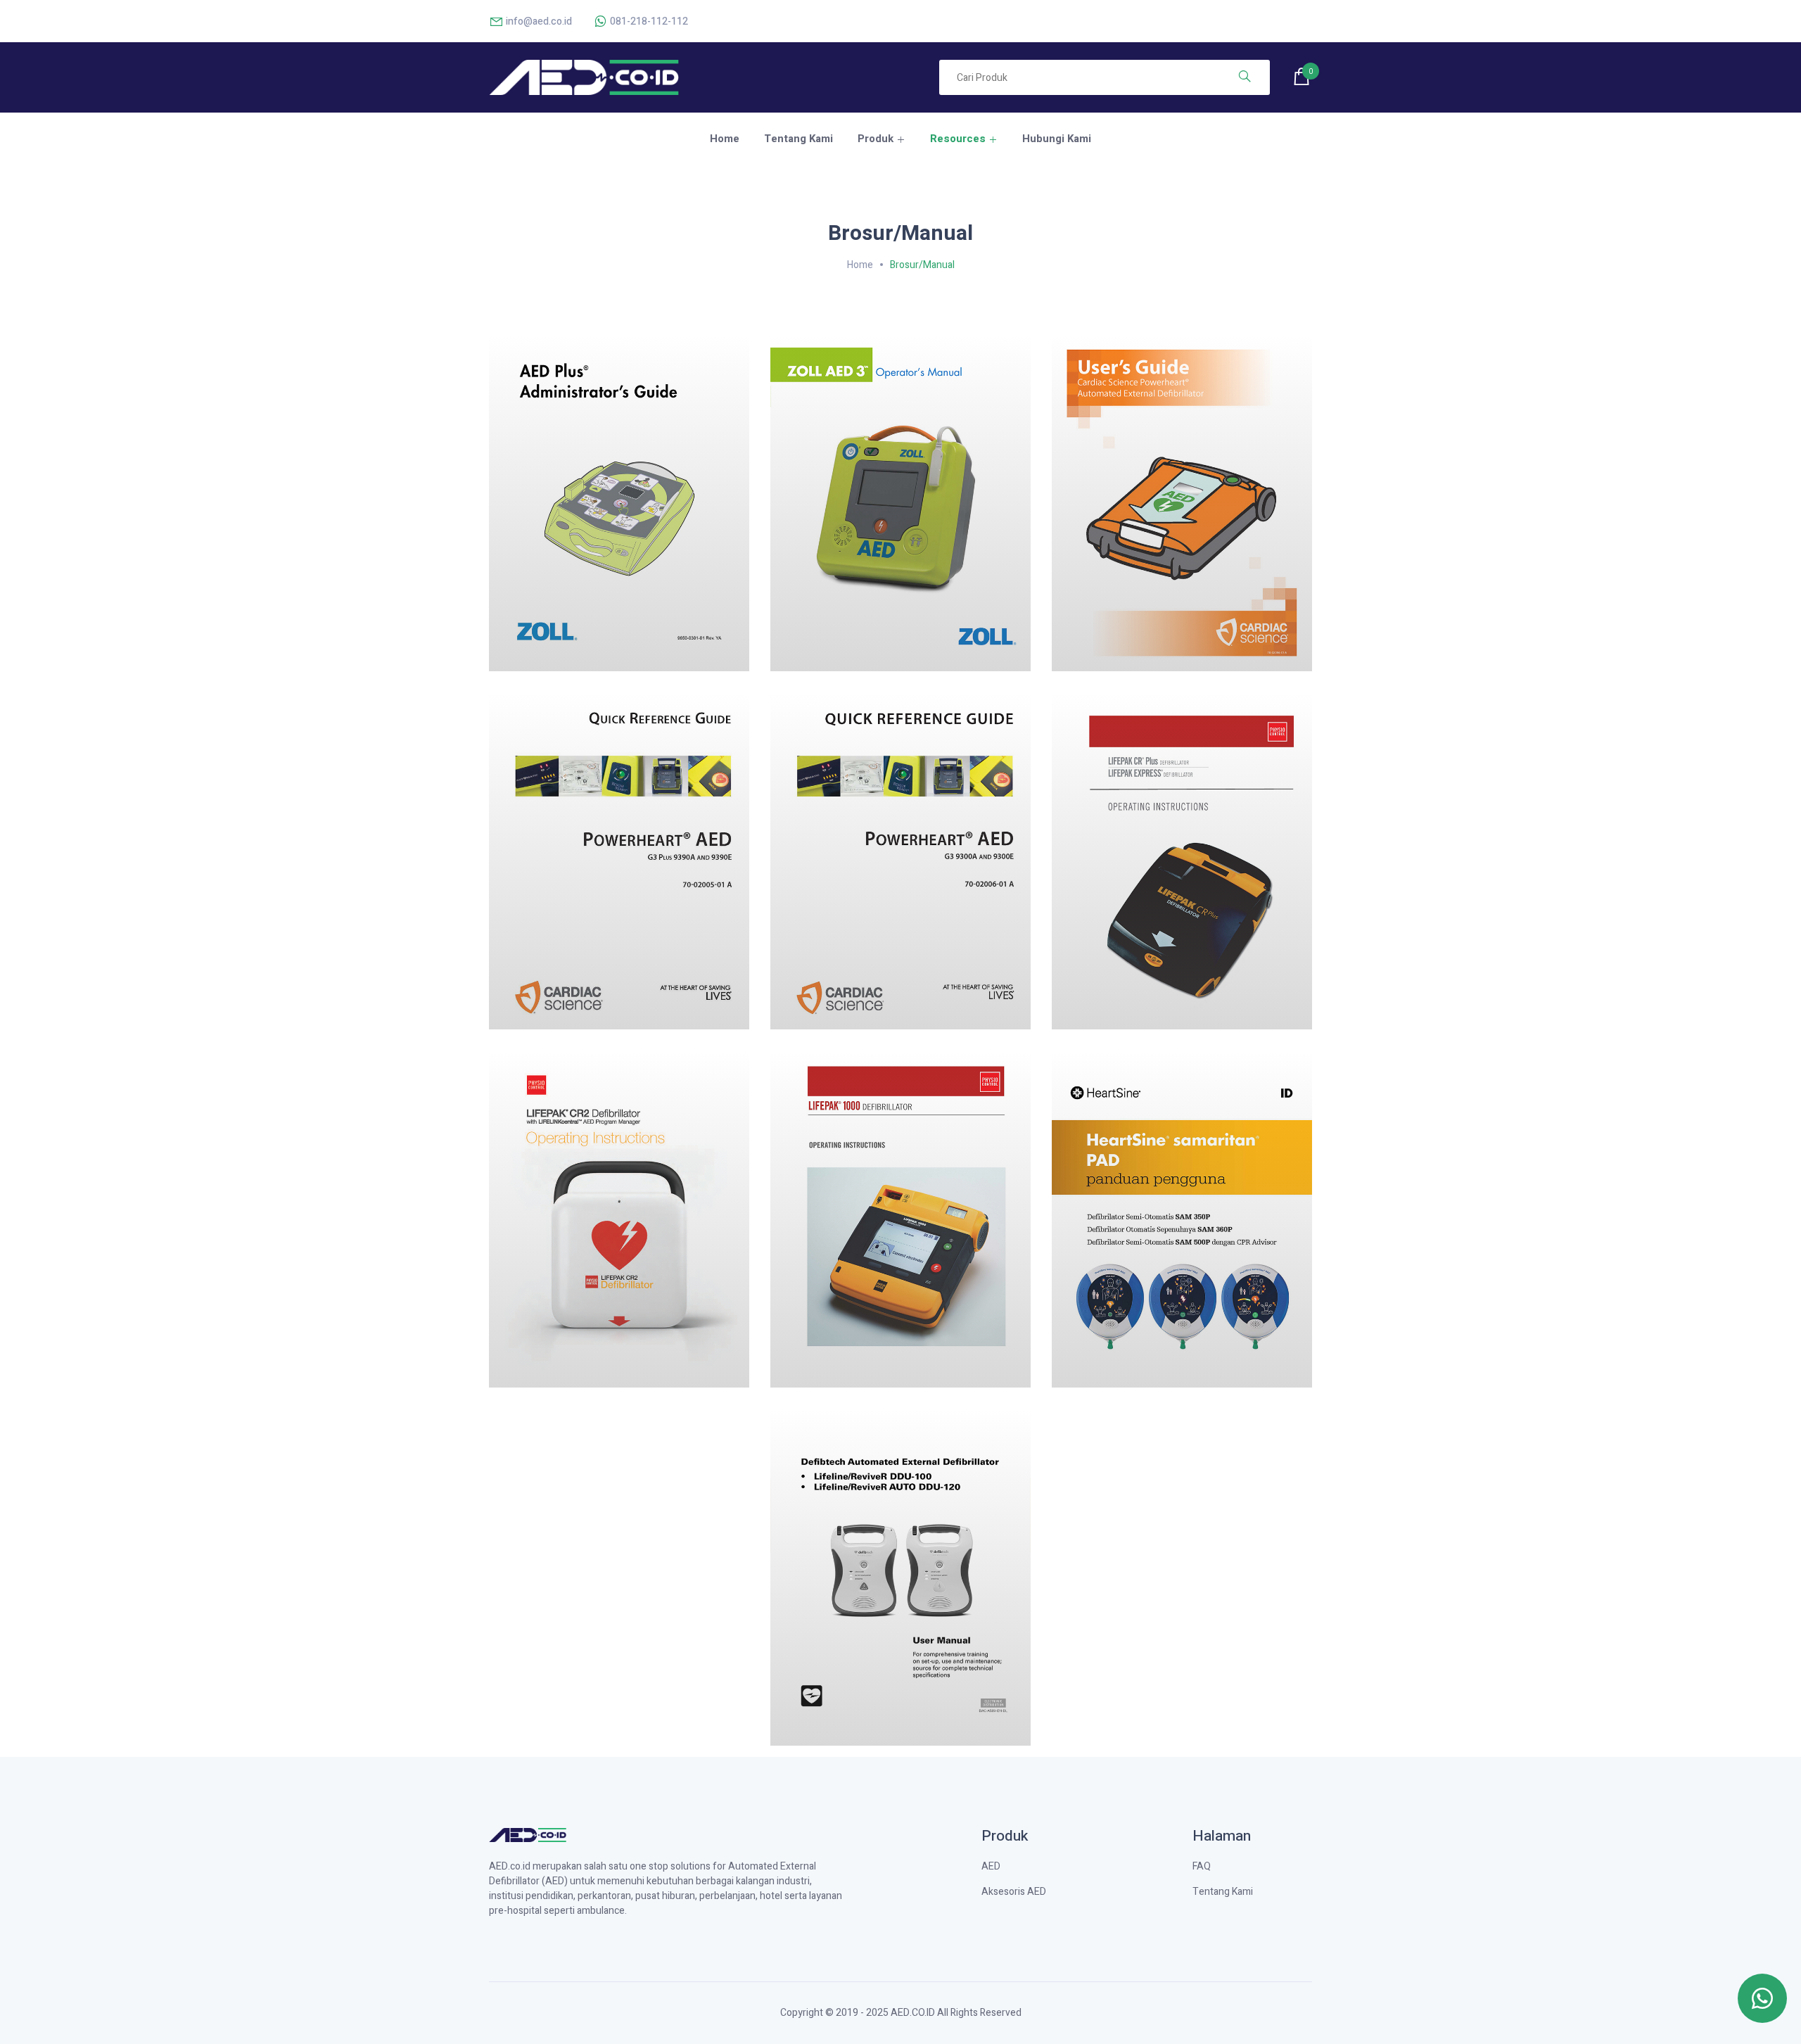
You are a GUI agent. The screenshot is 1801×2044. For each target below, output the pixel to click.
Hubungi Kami (1057, 139)
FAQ (1202, 1866)
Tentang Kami (798, 139)
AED (991, 1866)
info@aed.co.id (538, 21)
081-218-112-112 (648, 21)
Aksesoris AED (1014, 1892)
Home (725, 139)
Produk (876, 139)
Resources (958, 139)
